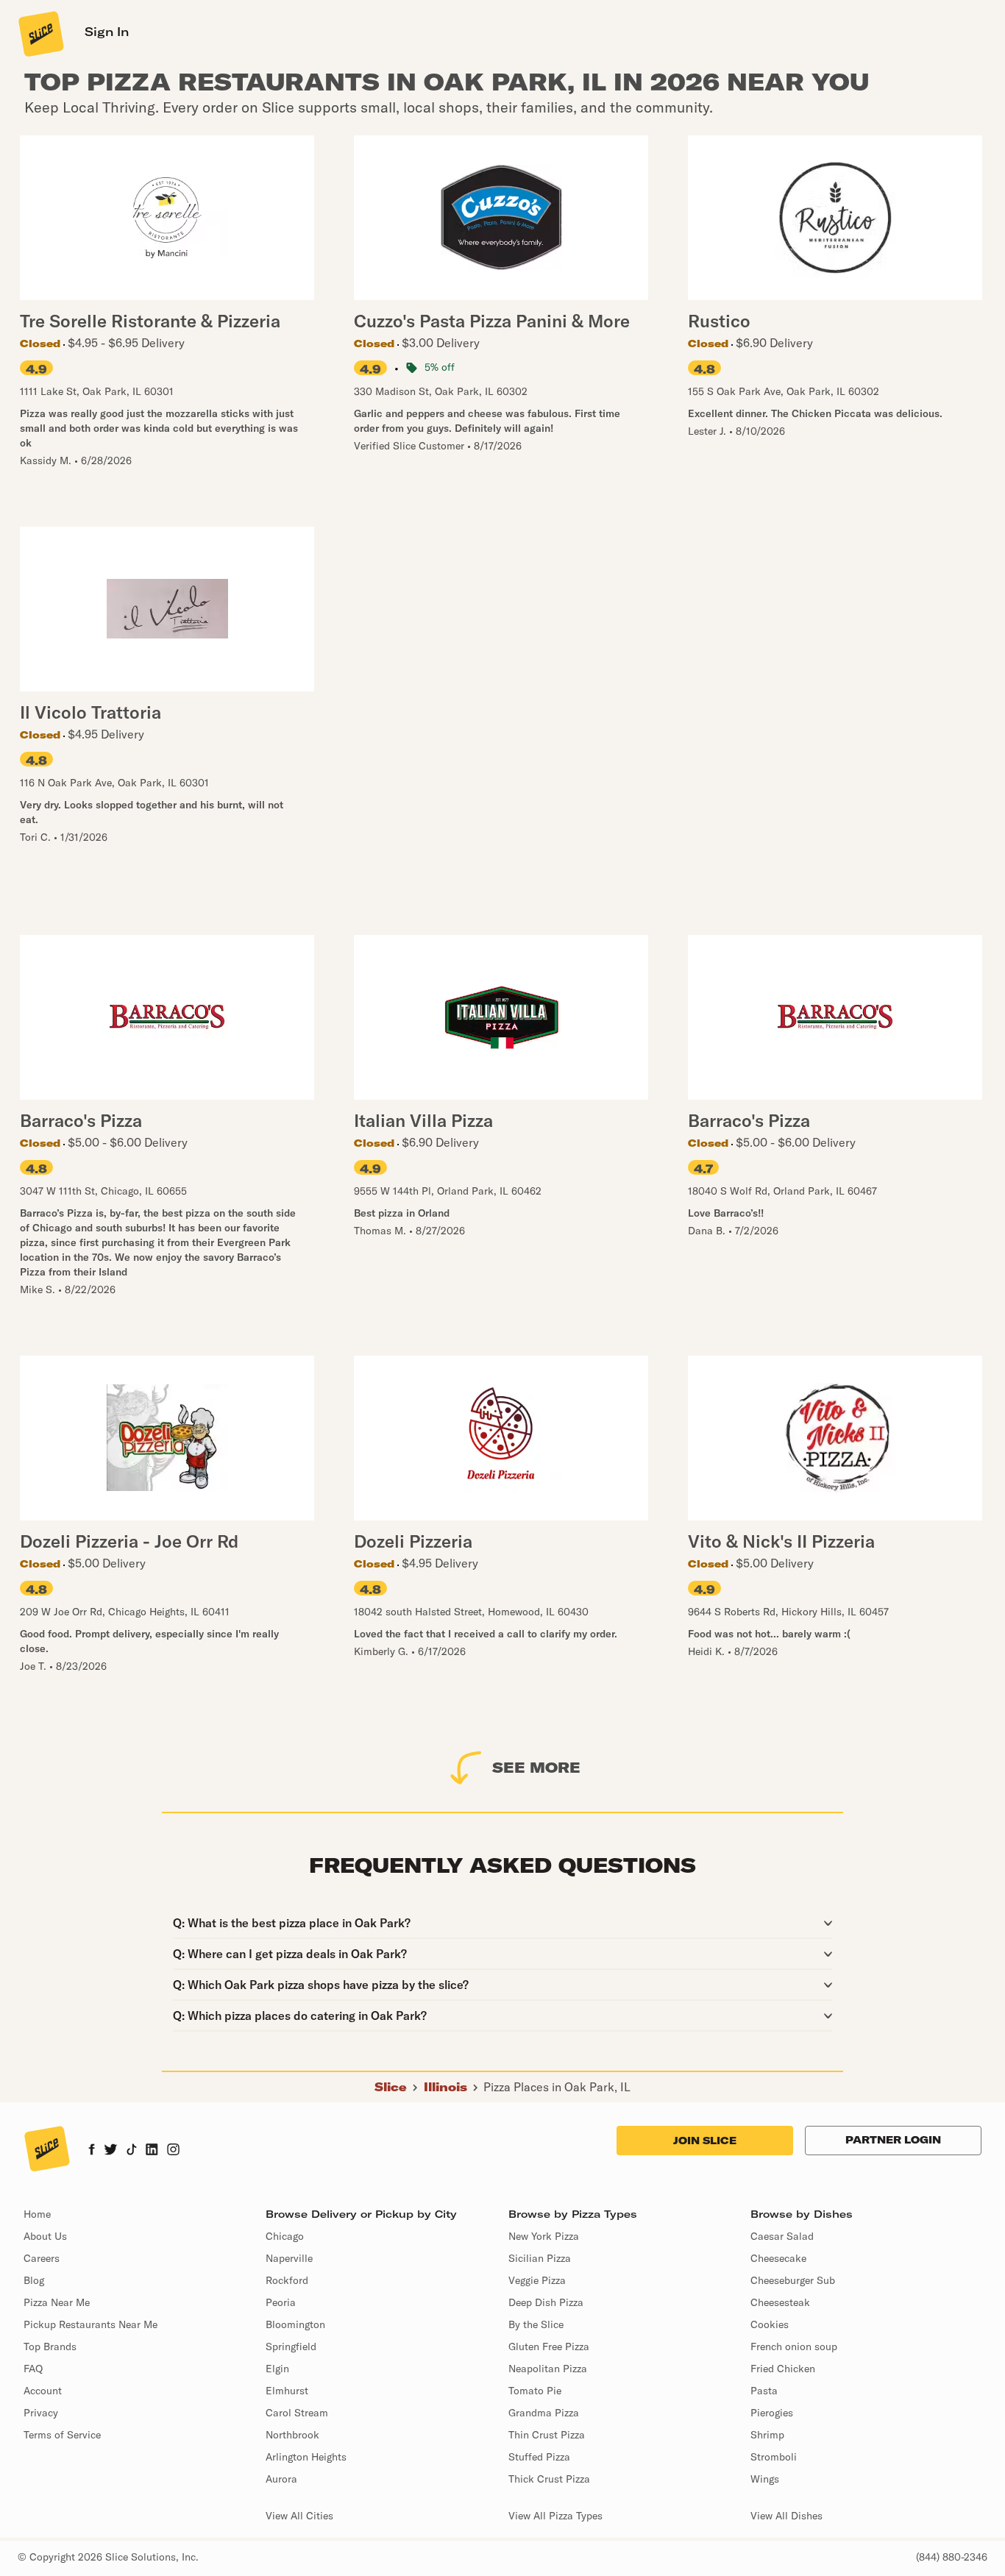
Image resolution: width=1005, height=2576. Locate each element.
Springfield (291, 2346)
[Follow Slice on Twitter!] (111, 2151)
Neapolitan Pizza (548, 2369)
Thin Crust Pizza (547, 2435)
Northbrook (292, 2435)
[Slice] (40, 33)
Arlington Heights (306, 2457)
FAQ (33, 2369)
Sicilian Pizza (540, 2258)
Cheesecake (778, 2258)
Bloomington (295, 2324)
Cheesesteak (780, 2302)
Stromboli (774, 2457)
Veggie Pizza (537, 2280)
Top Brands (50, 2346)
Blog (34, 2280)
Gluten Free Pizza (549, 2346)
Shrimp (767, 2435)
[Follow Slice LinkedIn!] (152, 2151)
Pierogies (772, 2413)
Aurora (281, 2479)
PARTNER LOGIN (893, 2140)
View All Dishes (786, 2516)
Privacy (41, 2413)
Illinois (445, 2087)
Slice (391, 2087)
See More (536, 1767)
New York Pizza (544, 2236)
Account (43, 2391)
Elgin (277, 2369)
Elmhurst (287, 2391)
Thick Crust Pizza (549, 2479)
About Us (45, 2236)
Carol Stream (297, 2413)
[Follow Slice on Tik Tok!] (132, 2151)
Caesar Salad (782, 2236)
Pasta (764, 2391)
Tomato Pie (535, 2391)
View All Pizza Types (555, 2516)
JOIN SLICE (705, 2141)
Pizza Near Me (57, 2302)
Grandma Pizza (544, 2413)
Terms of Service (62, 2435)
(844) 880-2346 (952, 2557)
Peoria (281, 2302)
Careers (42, 2258)
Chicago (285, 2236)
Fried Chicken (783, 2369)
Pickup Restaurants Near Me (90, 2324)
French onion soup (794, 2346)
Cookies (770, 2324)
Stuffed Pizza (539, 2457)
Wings (765, 2479)
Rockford (287, 2280)
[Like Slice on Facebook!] (92, 2151)
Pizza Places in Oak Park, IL (557, 2087)
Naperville (289, 2258)
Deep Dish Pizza (546, 2302)
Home (37, 2214)
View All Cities (299, 2516)
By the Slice (536, 2324)
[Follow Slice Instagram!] (174, 2151)
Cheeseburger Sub (793, 2280)
